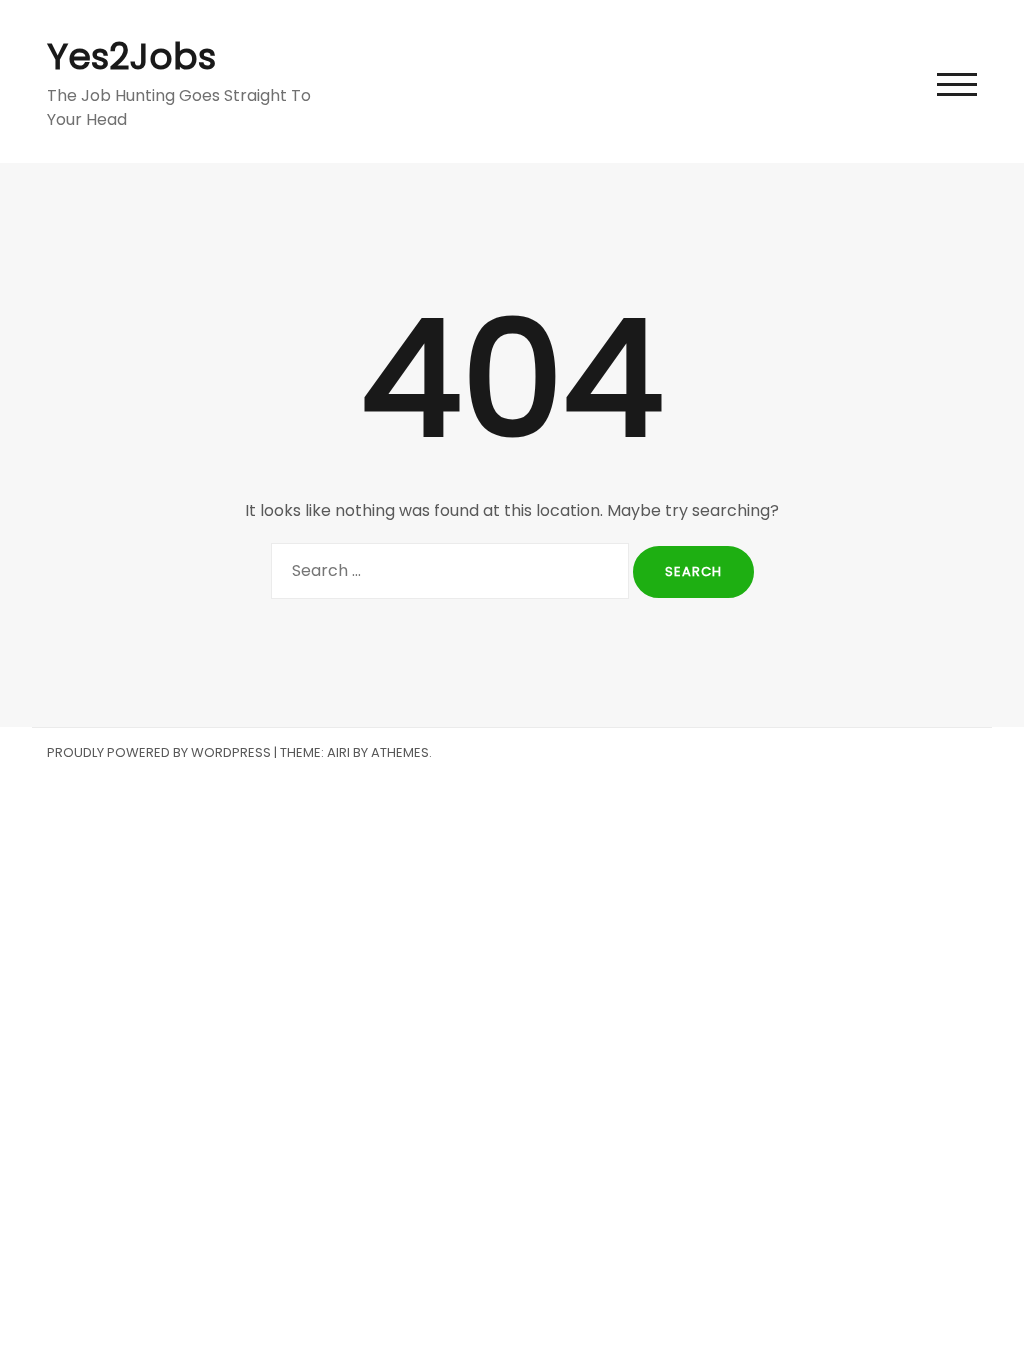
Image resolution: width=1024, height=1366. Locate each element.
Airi (338, 752)
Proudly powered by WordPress (159, 752)
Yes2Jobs (131, 56)
